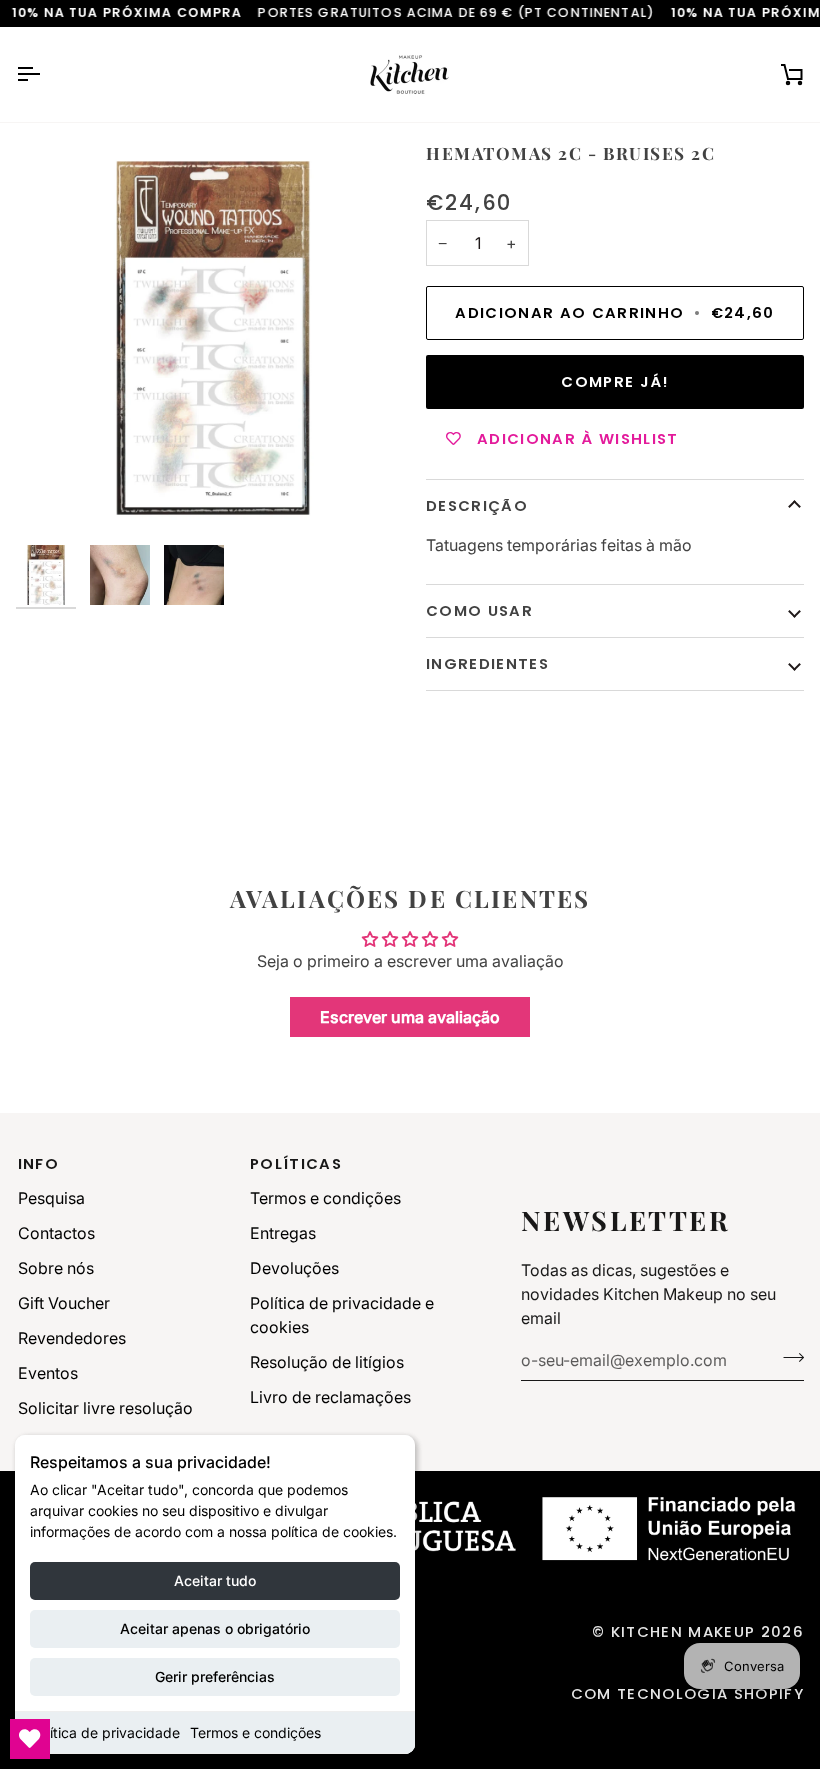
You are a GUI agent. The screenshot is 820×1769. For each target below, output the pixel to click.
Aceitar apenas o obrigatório (215, 1628)
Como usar (479, 610)
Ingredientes (487, 663)
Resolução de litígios (327, 1362)
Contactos (56, 1233)
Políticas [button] (296, 1163)
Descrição (477, 505)
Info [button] (38, 1163)
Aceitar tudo (215, 1580)
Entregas (283, 1233)
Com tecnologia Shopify (687, 1693)
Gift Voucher (64, 1303)
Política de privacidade (105, 1732)
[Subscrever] (787, 1358)
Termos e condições (255, 1732)
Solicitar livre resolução (105, 1408)
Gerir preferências (215, 1676)
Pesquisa (51, 1198)
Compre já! (614, 381)
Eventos (48, 1373)
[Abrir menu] (46, 74)
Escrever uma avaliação (410, 1017)
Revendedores (72, 1338)
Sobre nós (56, 1268)
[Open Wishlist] (30, 1739)
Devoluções (294, 1268)
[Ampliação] (213, 338)
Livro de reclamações (330, 1397)
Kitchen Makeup (683, 1631)
